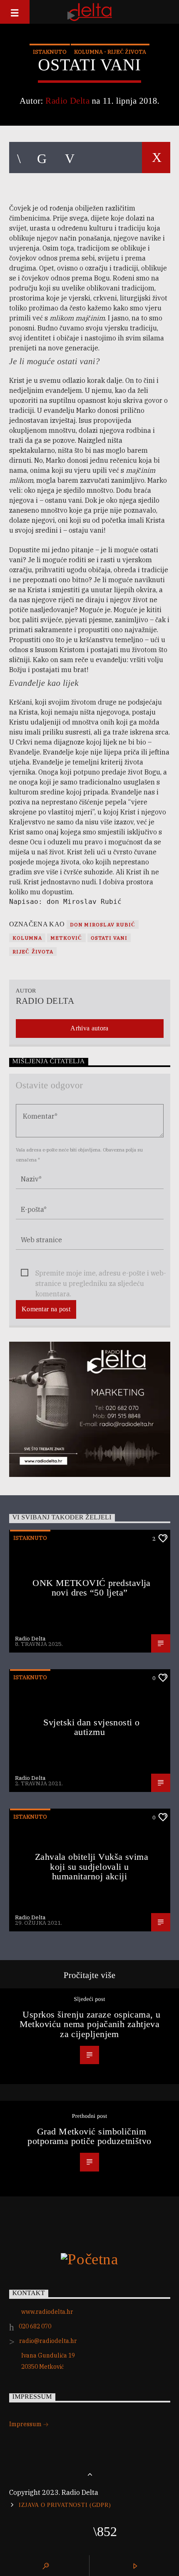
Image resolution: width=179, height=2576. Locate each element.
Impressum (26, 2424)
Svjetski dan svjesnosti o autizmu (91, 1727)
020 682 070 (35, 2326)
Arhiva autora (89, 1028)
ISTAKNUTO (50, 52)
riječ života (33, 952)
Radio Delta (67, 101)
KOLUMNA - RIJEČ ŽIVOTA (110, 52)
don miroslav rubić (103, 924)
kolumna (27, 938)
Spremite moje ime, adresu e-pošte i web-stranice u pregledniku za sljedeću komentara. (101, 1274)
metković (66, 938)
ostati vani (109, 938)
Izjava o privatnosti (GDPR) (65, 2505)
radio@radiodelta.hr (48, 2341)
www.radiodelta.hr (47, 2312)
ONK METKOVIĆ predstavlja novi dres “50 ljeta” (92, 1588)
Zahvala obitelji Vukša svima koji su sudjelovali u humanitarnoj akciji (92, 1866)
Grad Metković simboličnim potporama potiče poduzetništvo (89, 2136)
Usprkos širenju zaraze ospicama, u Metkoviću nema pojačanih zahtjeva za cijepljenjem (90, 2024)
